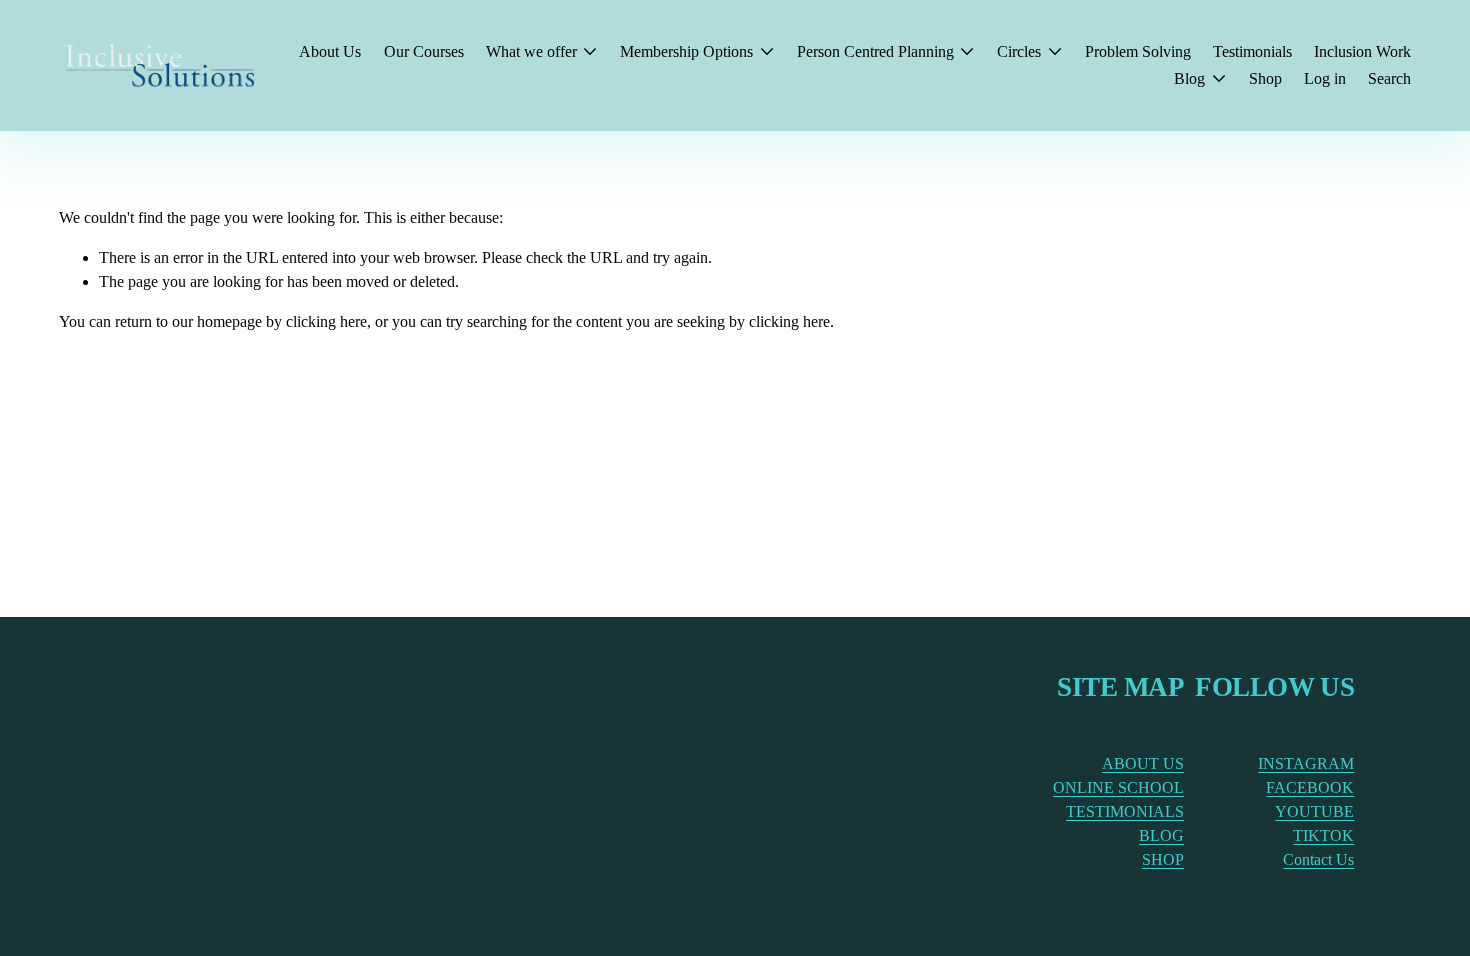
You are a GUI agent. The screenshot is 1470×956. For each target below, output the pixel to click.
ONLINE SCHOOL (1118, 787)
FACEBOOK (1310, 787)
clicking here (326, 321)
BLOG (1161, 835)
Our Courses (424, 51)
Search (1389, 78)
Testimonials (1252, 51)
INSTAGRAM (1306, 763)
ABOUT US (1143, 763)
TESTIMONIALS (1125, 811)
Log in (1325, 78)
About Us (330, 51)
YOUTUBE (1314, 811)
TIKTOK (1323, 835)
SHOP (1163, 859)
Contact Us (1318, 859)
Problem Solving (1138, 51)
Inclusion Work (1362, 51)
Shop (1265, 78)
